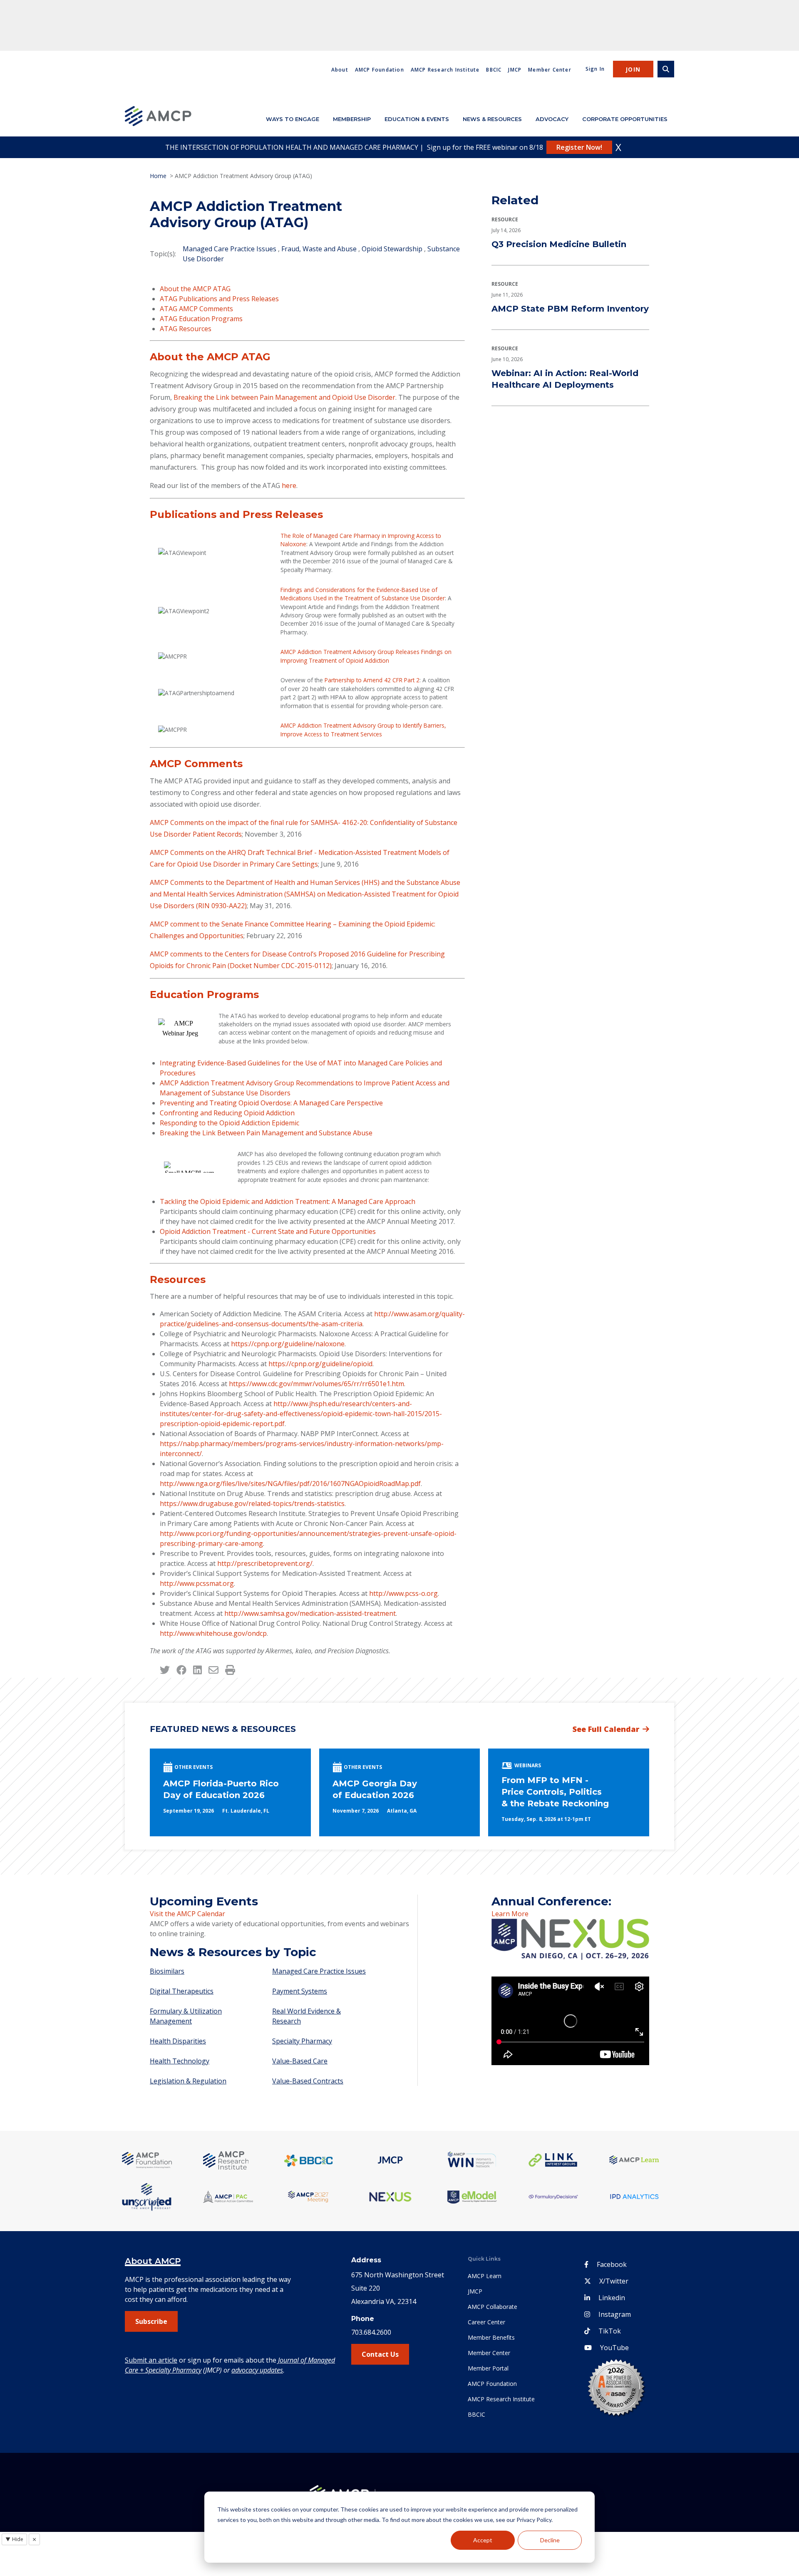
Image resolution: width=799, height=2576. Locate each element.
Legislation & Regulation (188, 2081)
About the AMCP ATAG (196, 289)
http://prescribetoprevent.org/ (265, 1563)
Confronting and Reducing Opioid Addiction (227, 1113)
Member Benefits (491, 2337)
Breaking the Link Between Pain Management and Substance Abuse (266, 1133)
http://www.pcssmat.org (197, 1583)
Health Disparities (178, 2041)
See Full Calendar (606, 1729)
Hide (14, 2539)
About (340, 70)
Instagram (615, 2314)
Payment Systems (300, 1991)
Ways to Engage (293, 119)
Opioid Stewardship (392, 249)
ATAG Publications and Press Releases (219, 299)
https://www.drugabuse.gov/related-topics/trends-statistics (252, 1503)
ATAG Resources (186, 329)
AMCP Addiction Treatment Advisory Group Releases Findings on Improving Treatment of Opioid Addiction (366, 656)
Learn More (510, 1914)
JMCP (515, 70)
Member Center (550, 70)
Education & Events (417, 119)
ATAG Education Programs (202, 319)
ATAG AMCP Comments (197, 309)
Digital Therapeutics (182, 1991)
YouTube (614, 2348)
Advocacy (552, 119)
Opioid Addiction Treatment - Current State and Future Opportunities (268, 1231)
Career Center (486, 2322)
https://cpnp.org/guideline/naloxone (288, 1344)
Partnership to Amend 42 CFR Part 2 (372, 680)
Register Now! (579, 147)
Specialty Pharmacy (302, 2041)
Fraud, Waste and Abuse (319, 249)
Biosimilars (167, 1971)
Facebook (612, 2264)
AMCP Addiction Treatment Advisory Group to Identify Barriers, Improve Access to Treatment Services (363, 729)
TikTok (610, 2331)
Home (158, 176)
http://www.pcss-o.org (403, 1593)
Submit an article (151, 2360)
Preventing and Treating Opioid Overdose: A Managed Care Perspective (271, 1103)
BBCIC (494, 70)
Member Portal (488, 2368)
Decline (550, 2540)
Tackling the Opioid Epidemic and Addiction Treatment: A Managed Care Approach (288, 1201)
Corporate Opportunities (625, 119)
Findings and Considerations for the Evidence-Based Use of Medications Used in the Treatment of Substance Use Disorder (363, 594)
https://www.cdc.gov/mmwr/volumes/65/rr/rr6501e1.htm (316, 1384)
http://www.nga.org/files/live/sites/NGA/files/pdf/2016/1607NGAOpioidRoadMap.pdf (290, 1484)
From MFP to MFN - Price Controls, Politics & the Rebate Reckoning (555, 1792)
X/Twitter (614, 2281)
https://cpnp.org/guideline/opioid (320, 1364)
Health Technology (180, 2061)
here (289, 485)
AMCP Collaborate (493, 2307)
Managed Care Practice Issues (230, 249)
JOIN (633, 69)
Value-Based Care (300, 2061)
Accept (483, 2540)
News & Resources (492, 119)
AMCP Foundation (380, 70)
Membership (352, 119)
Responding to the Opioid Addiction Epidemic (230, 1123)
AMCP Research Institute (445, 70)
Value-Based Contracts (308, 2081)
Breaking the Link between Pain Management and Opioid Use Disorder (284, 397)
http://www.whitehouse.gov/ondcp (213, 1633)
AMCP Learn (485, 2276)
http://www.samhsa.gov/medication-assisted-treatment (310, 1613)
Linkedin (612, 2298)
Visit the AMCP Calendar (187, 1914)
